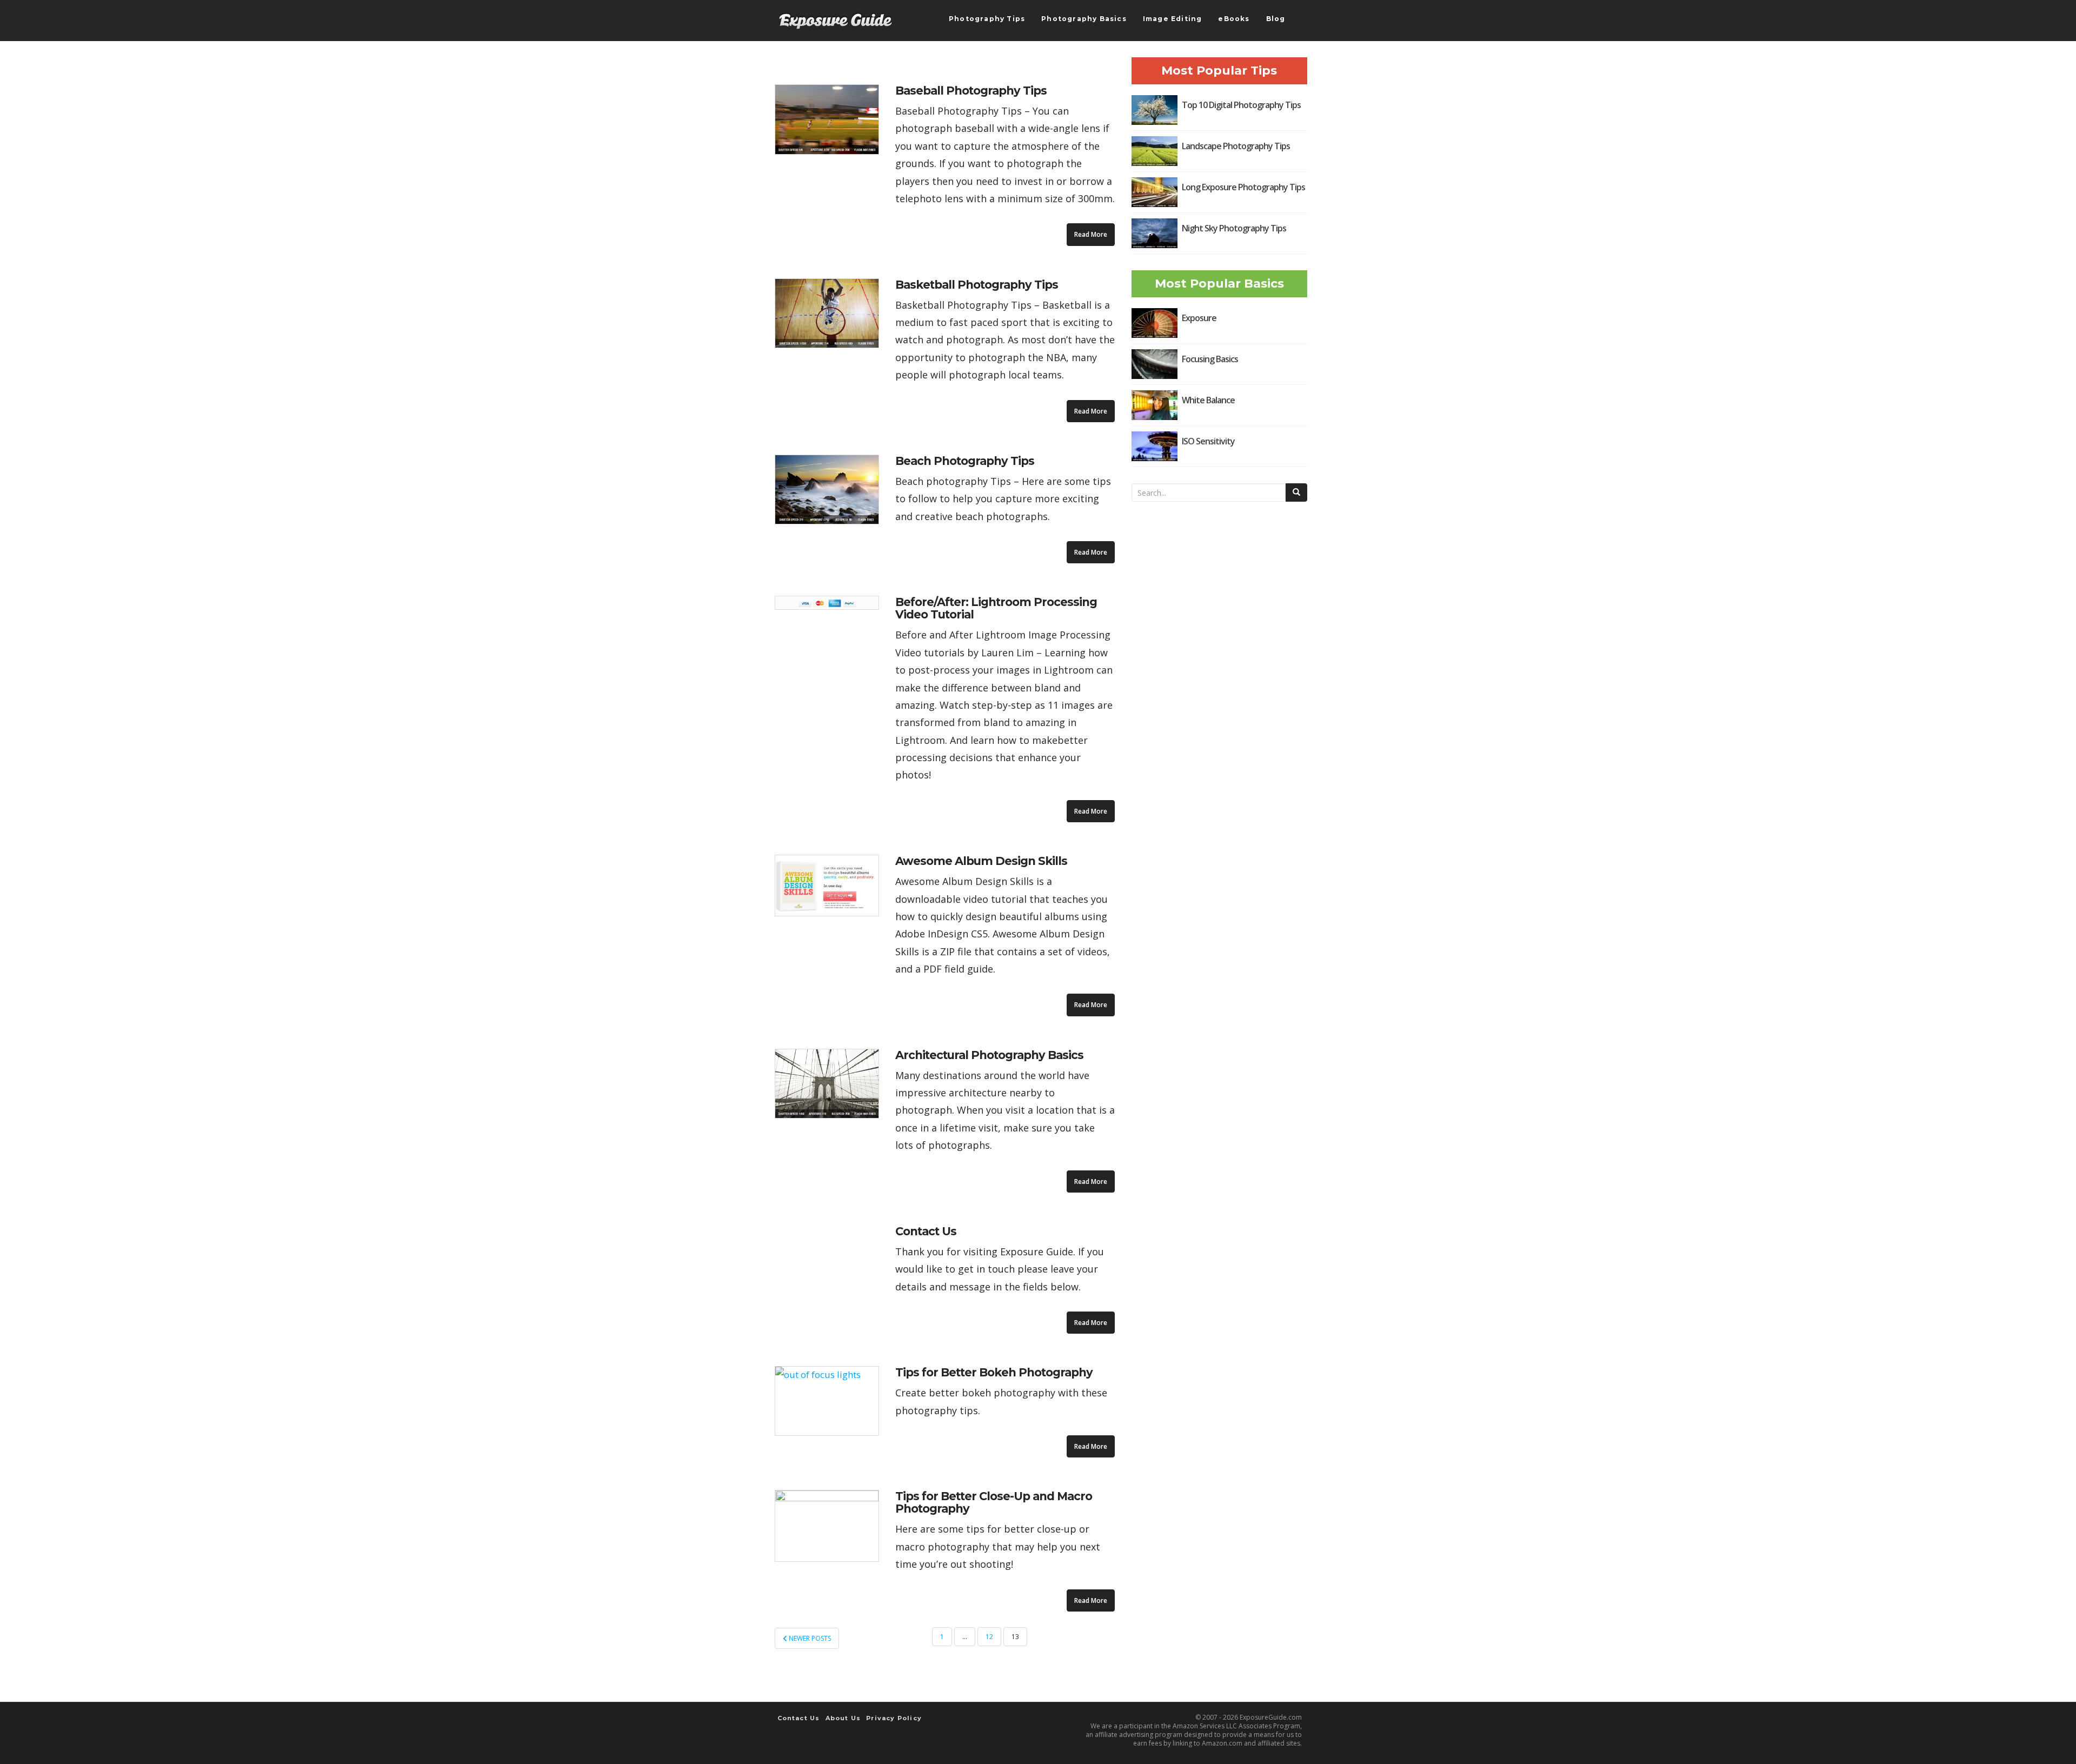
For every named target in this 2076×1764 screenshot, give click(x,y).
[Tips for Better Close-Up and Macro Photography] (827, 1526)
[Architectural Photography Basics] (827, 1084)
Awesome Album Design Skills (981, 861)
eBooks (1234, 19)
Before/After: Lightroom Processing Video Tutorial (996, 608)
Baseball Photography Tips (971, 91)
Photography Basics (1084, 19)
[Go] (1296, 492)
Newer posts (809, 1638)
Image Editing (1173, 19)
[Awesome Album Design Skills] (827, 886)
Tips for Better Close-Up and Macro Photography (994, 1502)
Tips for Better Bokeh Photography (994, 1372)
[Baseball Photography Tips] (827, 119)
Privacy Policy (894, 1718)
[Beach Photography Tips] (827, 490)
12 (989, 1637)
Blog (1276, 19)
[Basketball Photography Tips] (827, 314)
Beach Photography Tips (965, 461)
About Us (843, 1718)
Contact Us (926, 1231)
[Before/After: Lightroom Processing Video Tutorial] (827, 603)
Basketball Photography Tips (977, 285)
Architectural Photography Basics (989, 1055)
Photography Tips (987, 19)
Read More (1091, 234)
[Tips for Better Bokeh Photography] (827, 1401)
